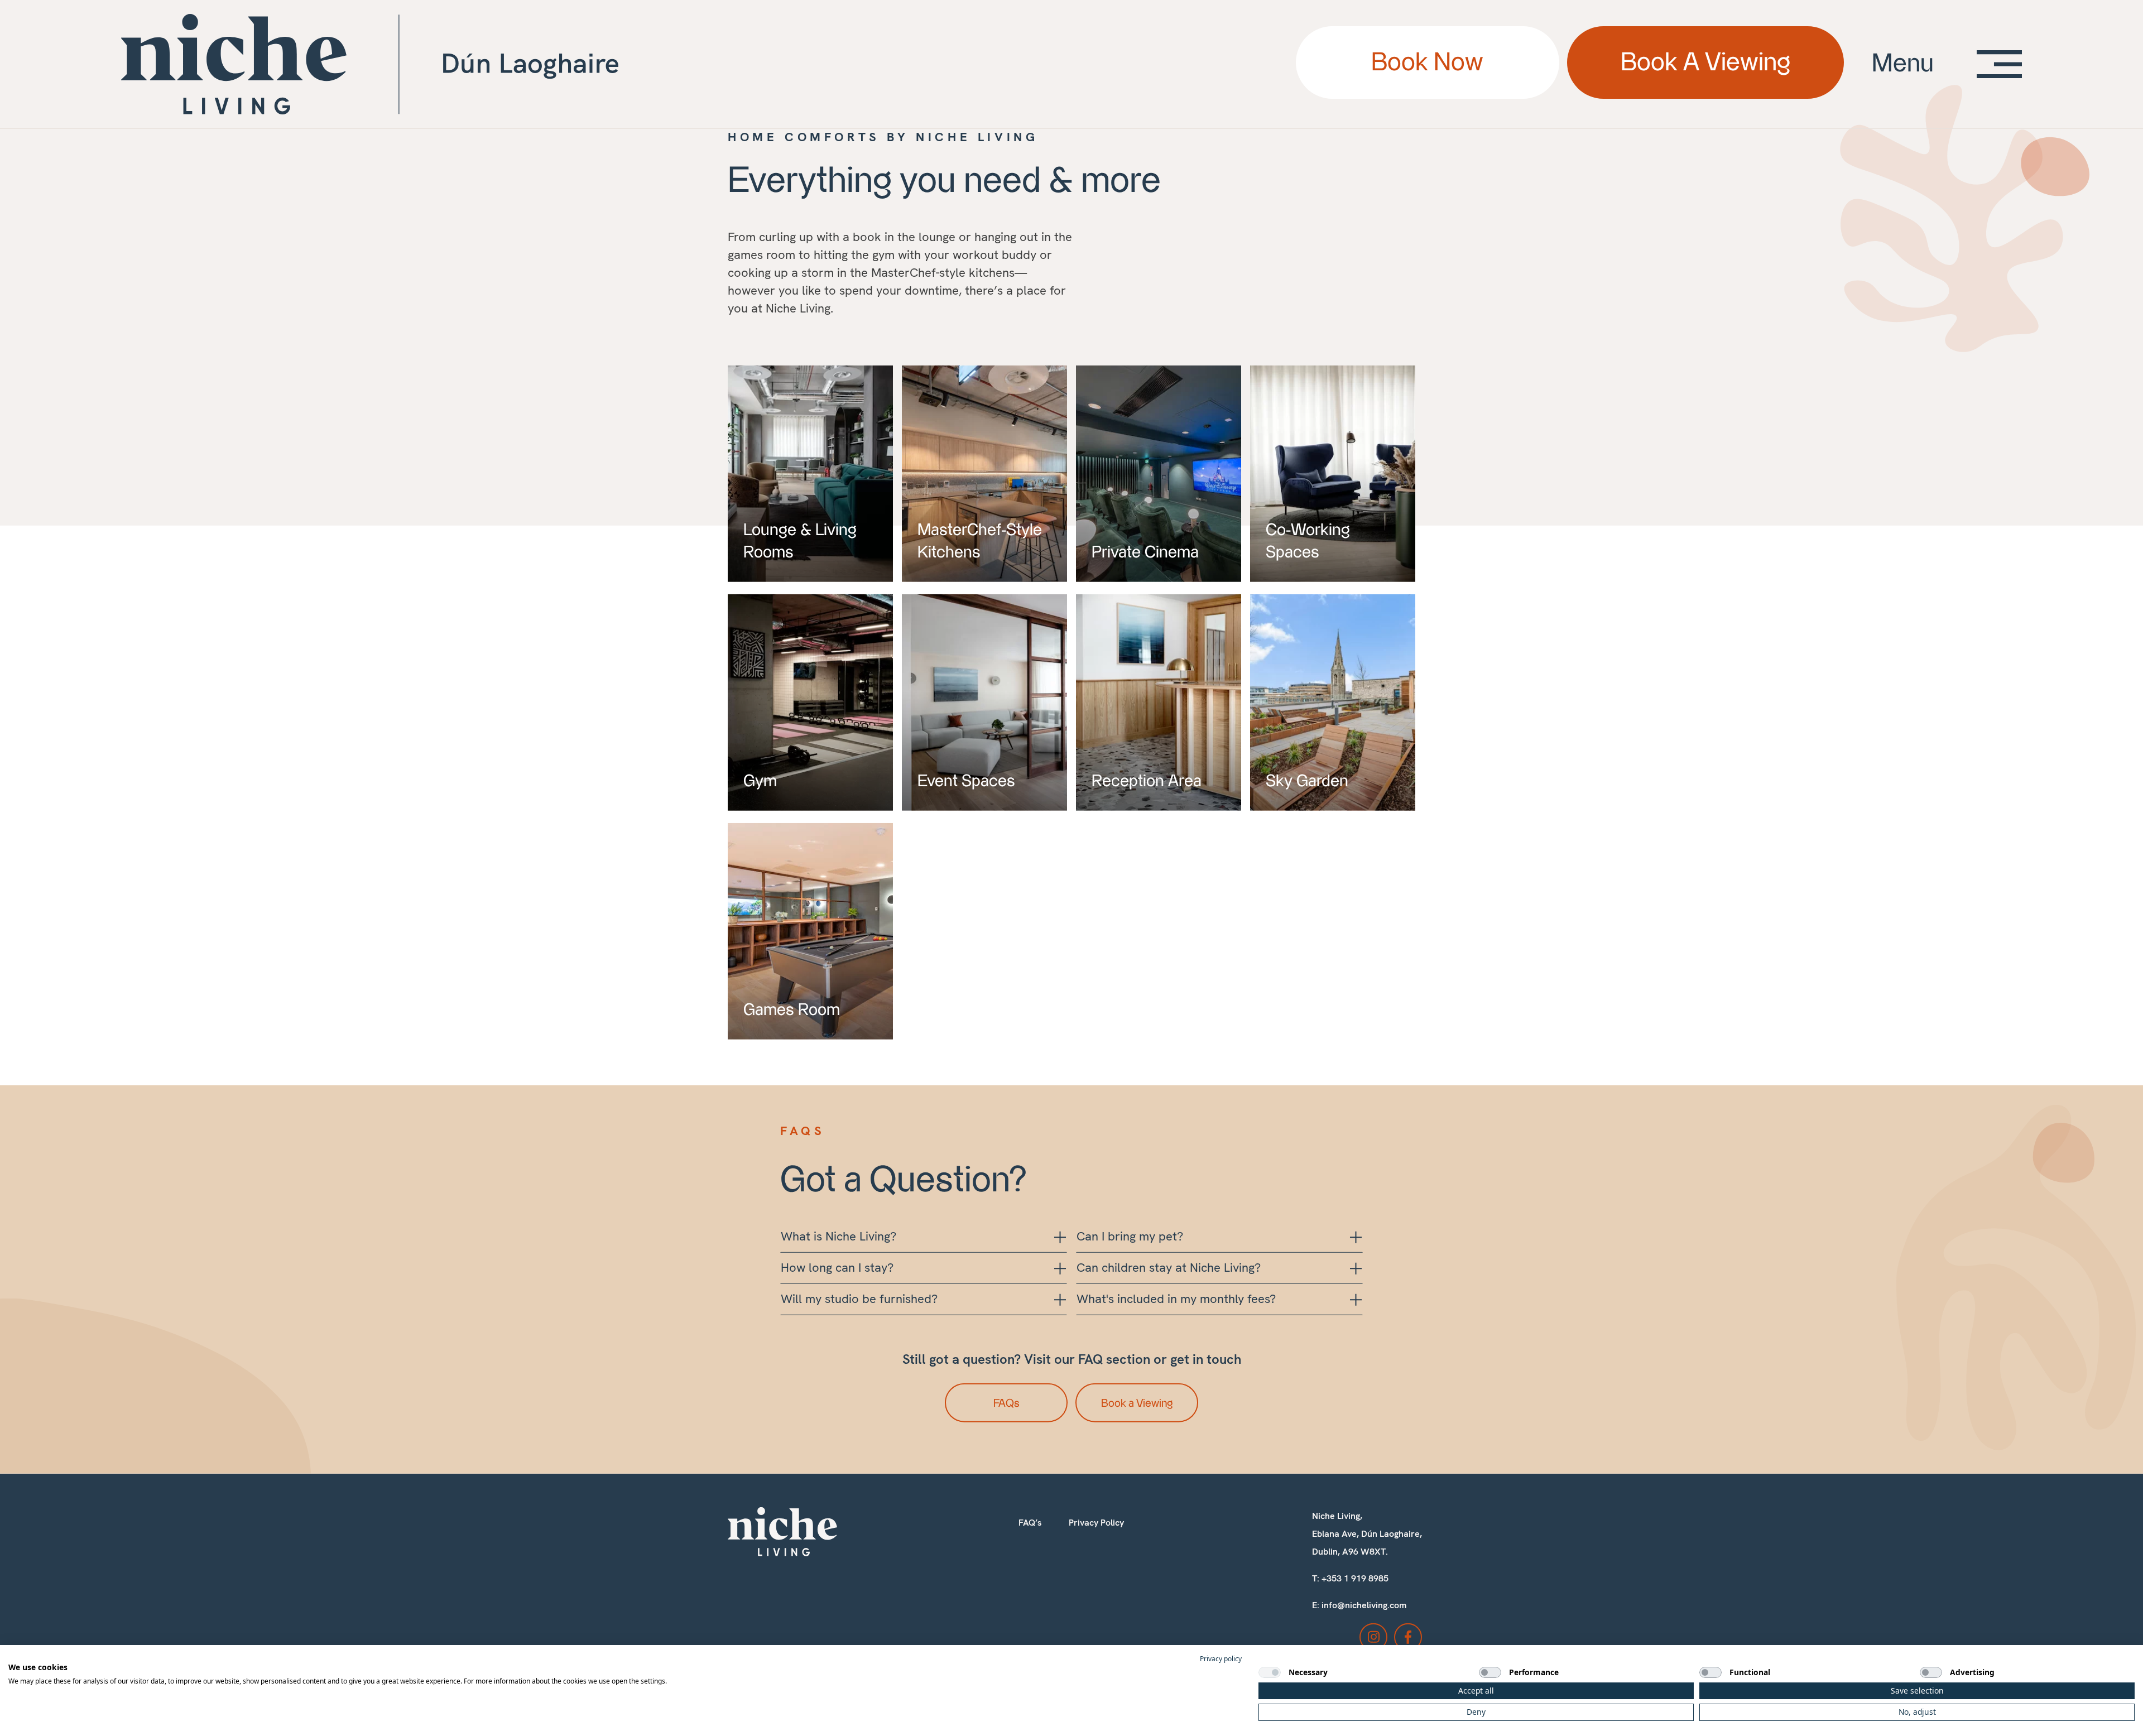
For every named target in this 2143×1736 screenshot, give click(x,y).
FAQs (1006, 1416)
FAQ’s (1030, 1535)
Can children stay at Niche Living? (1169, 1280)
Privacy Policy (1096, 1535)
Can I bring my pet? (1130, 1249)
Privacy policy (1221, 1659)
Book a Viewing (1137, 1416)
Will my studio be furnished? (859, 1311)
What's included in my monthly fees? (1176, 1311)
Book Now (1427, 63)
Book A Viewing (1705, 63)
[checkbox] (1270, 1672)
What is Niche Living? (839, 1249)
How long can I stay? (837, 1280)
